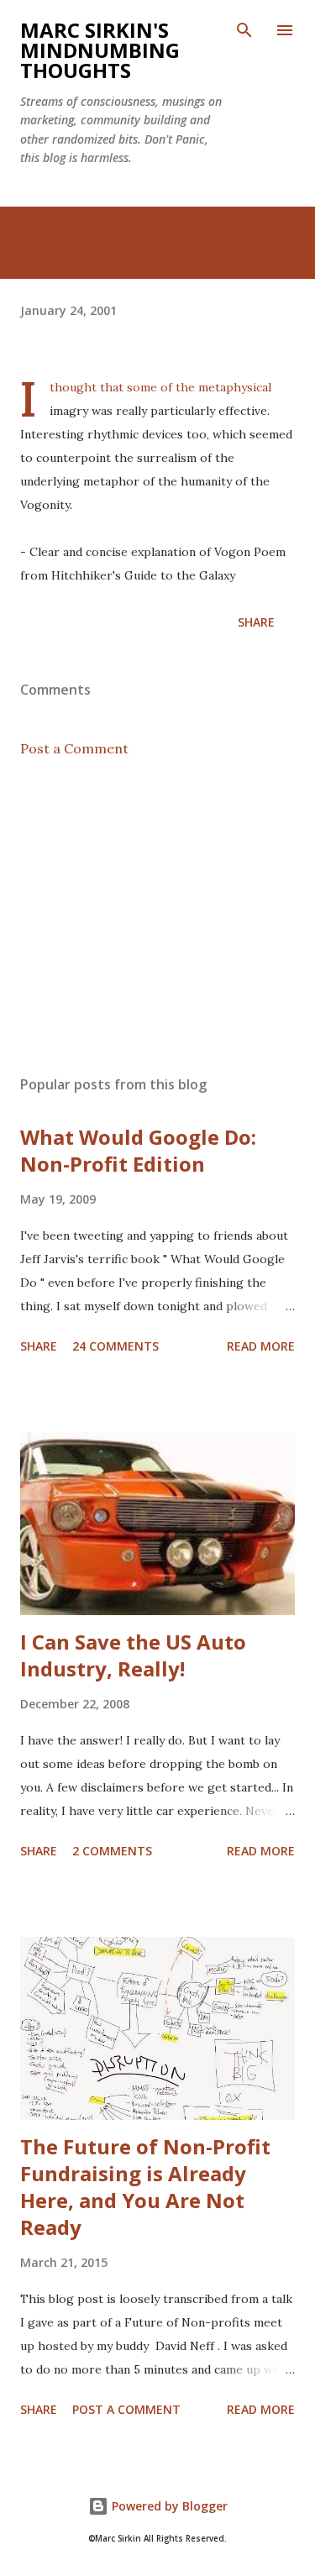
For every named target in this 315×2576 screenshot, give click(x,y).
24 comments (115, 1346)
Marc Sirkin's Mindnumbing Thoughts (100, 50)
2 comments (112, 1851)
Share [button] (256, 622)
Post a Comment (74, 748)
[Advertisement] (157, 916)
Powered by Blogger (168, 2506)
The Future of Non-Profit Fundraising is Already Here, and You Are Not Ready (145, 2187)
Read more (261, 1346)
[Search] (244, 30)
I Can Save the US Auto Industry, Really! (133, 1655)
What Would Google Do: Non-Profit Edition (138, 1150)
